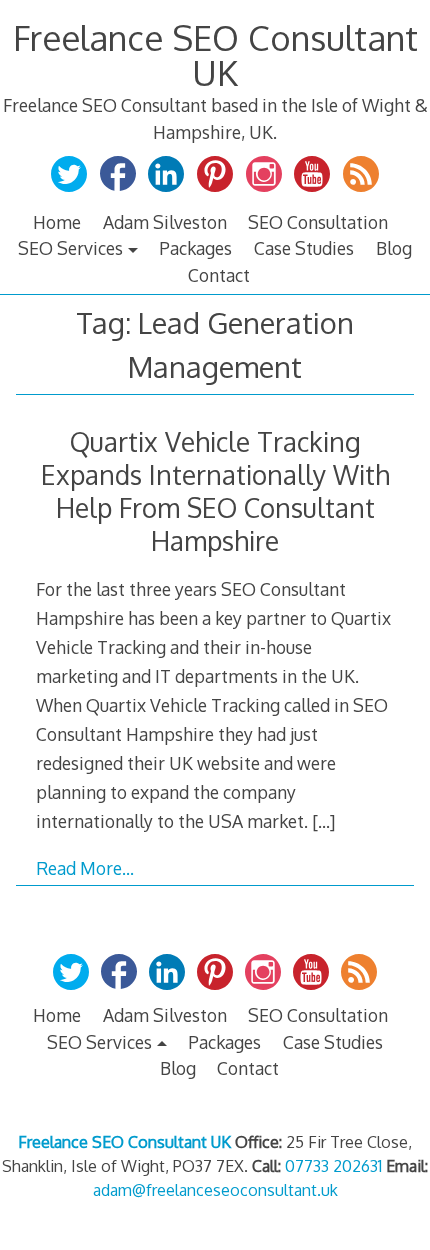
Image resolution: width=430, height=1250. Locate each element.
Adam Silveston (165, 222)
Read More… (85, 868)
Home (57, 222)
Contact (219, 275)
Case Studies (304, 248)
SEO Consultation (318, 222)
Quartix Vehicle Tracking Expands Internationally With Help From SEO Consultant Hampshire (215, 491)
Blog (394, 248)
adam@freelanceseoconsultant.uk (215, 1190)
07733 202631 (333, 1166)
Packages (195, 248)
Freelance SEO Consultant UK (215, 54)
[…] (323, 821)
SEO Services (70, 248)
